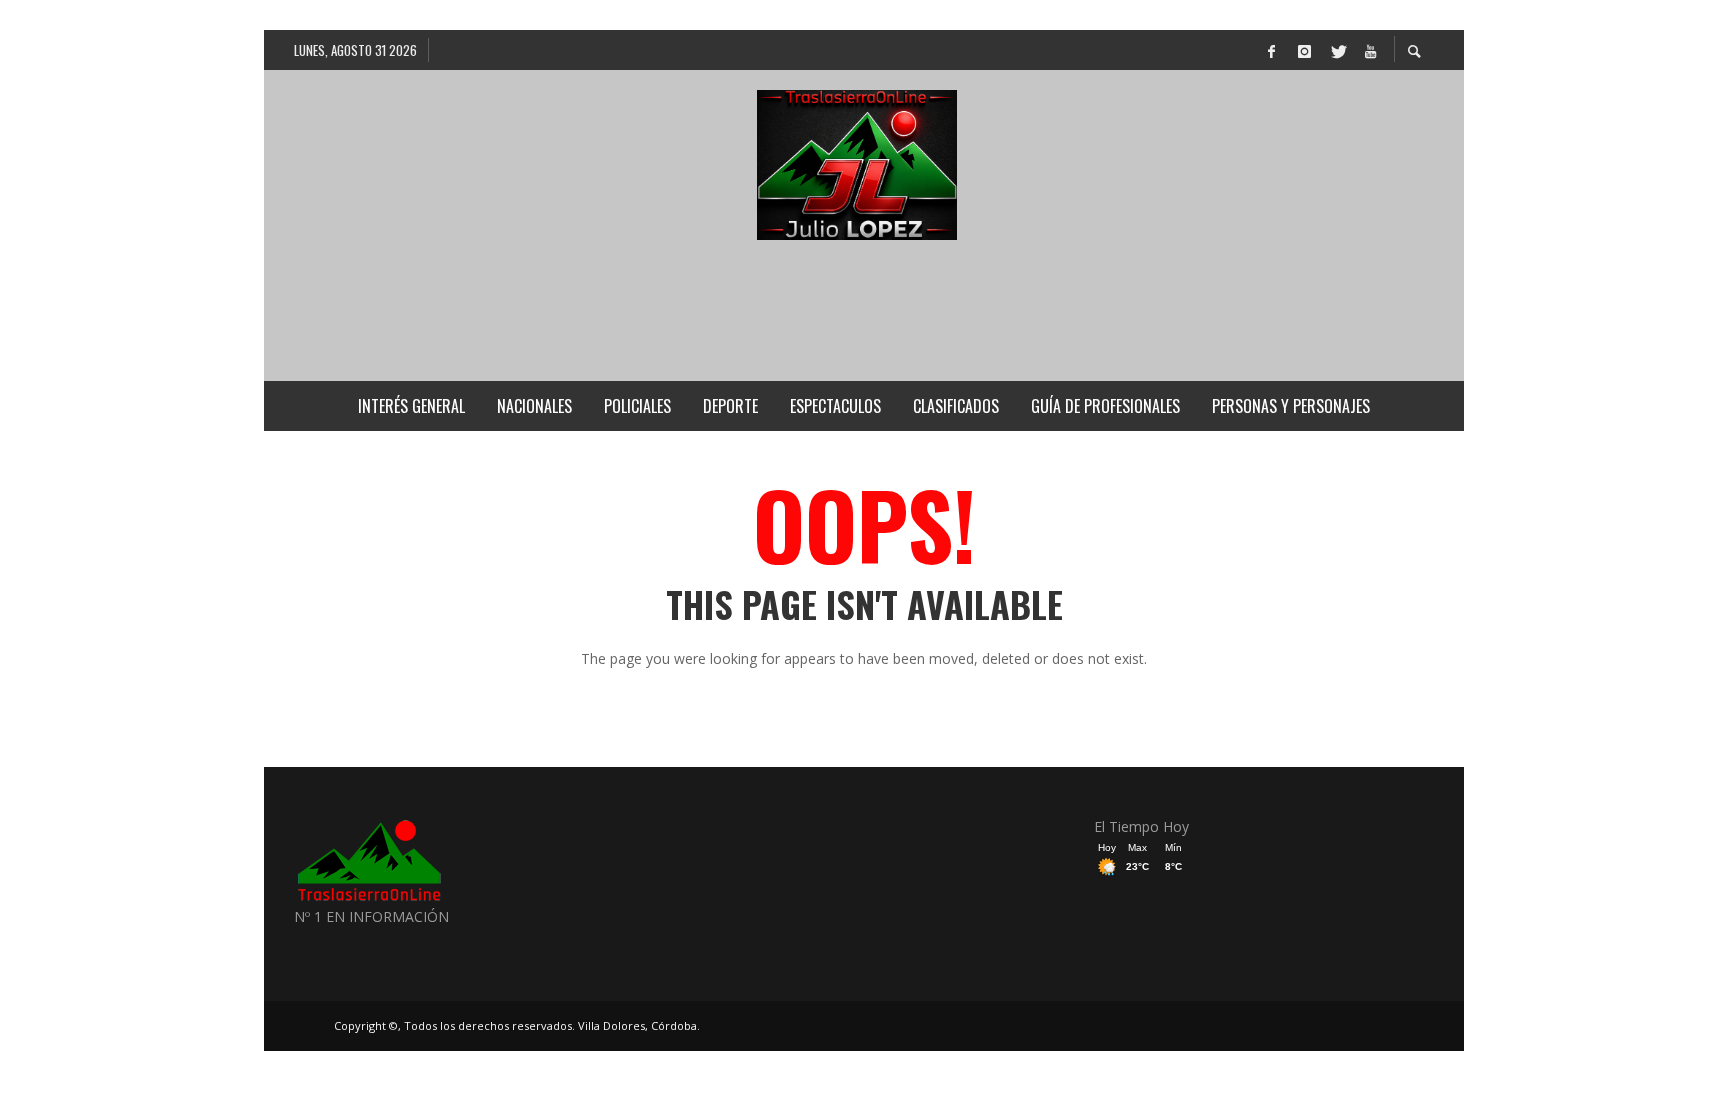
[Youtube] (1370, 50)
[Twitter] (1337, 50)
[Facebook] (1271, 50)
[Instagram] (1304, 50)
